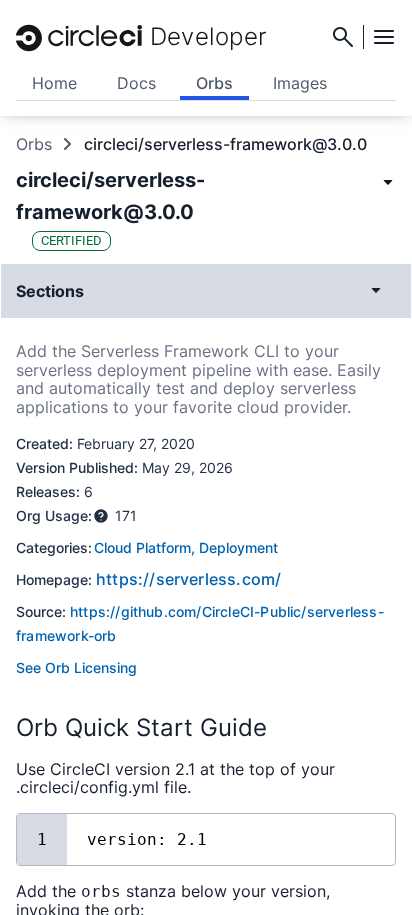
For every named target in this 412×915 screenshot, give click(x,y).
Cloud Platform (142, 547)
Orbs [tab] (214, 83)
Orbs (34, 144)
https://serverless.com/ (188, 579)
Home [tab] (54, 83)
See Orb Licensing (76, 667)
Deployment (238, 547)
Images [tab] (300, 83)
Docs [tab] (136, 83)
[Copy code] (365, 837)
